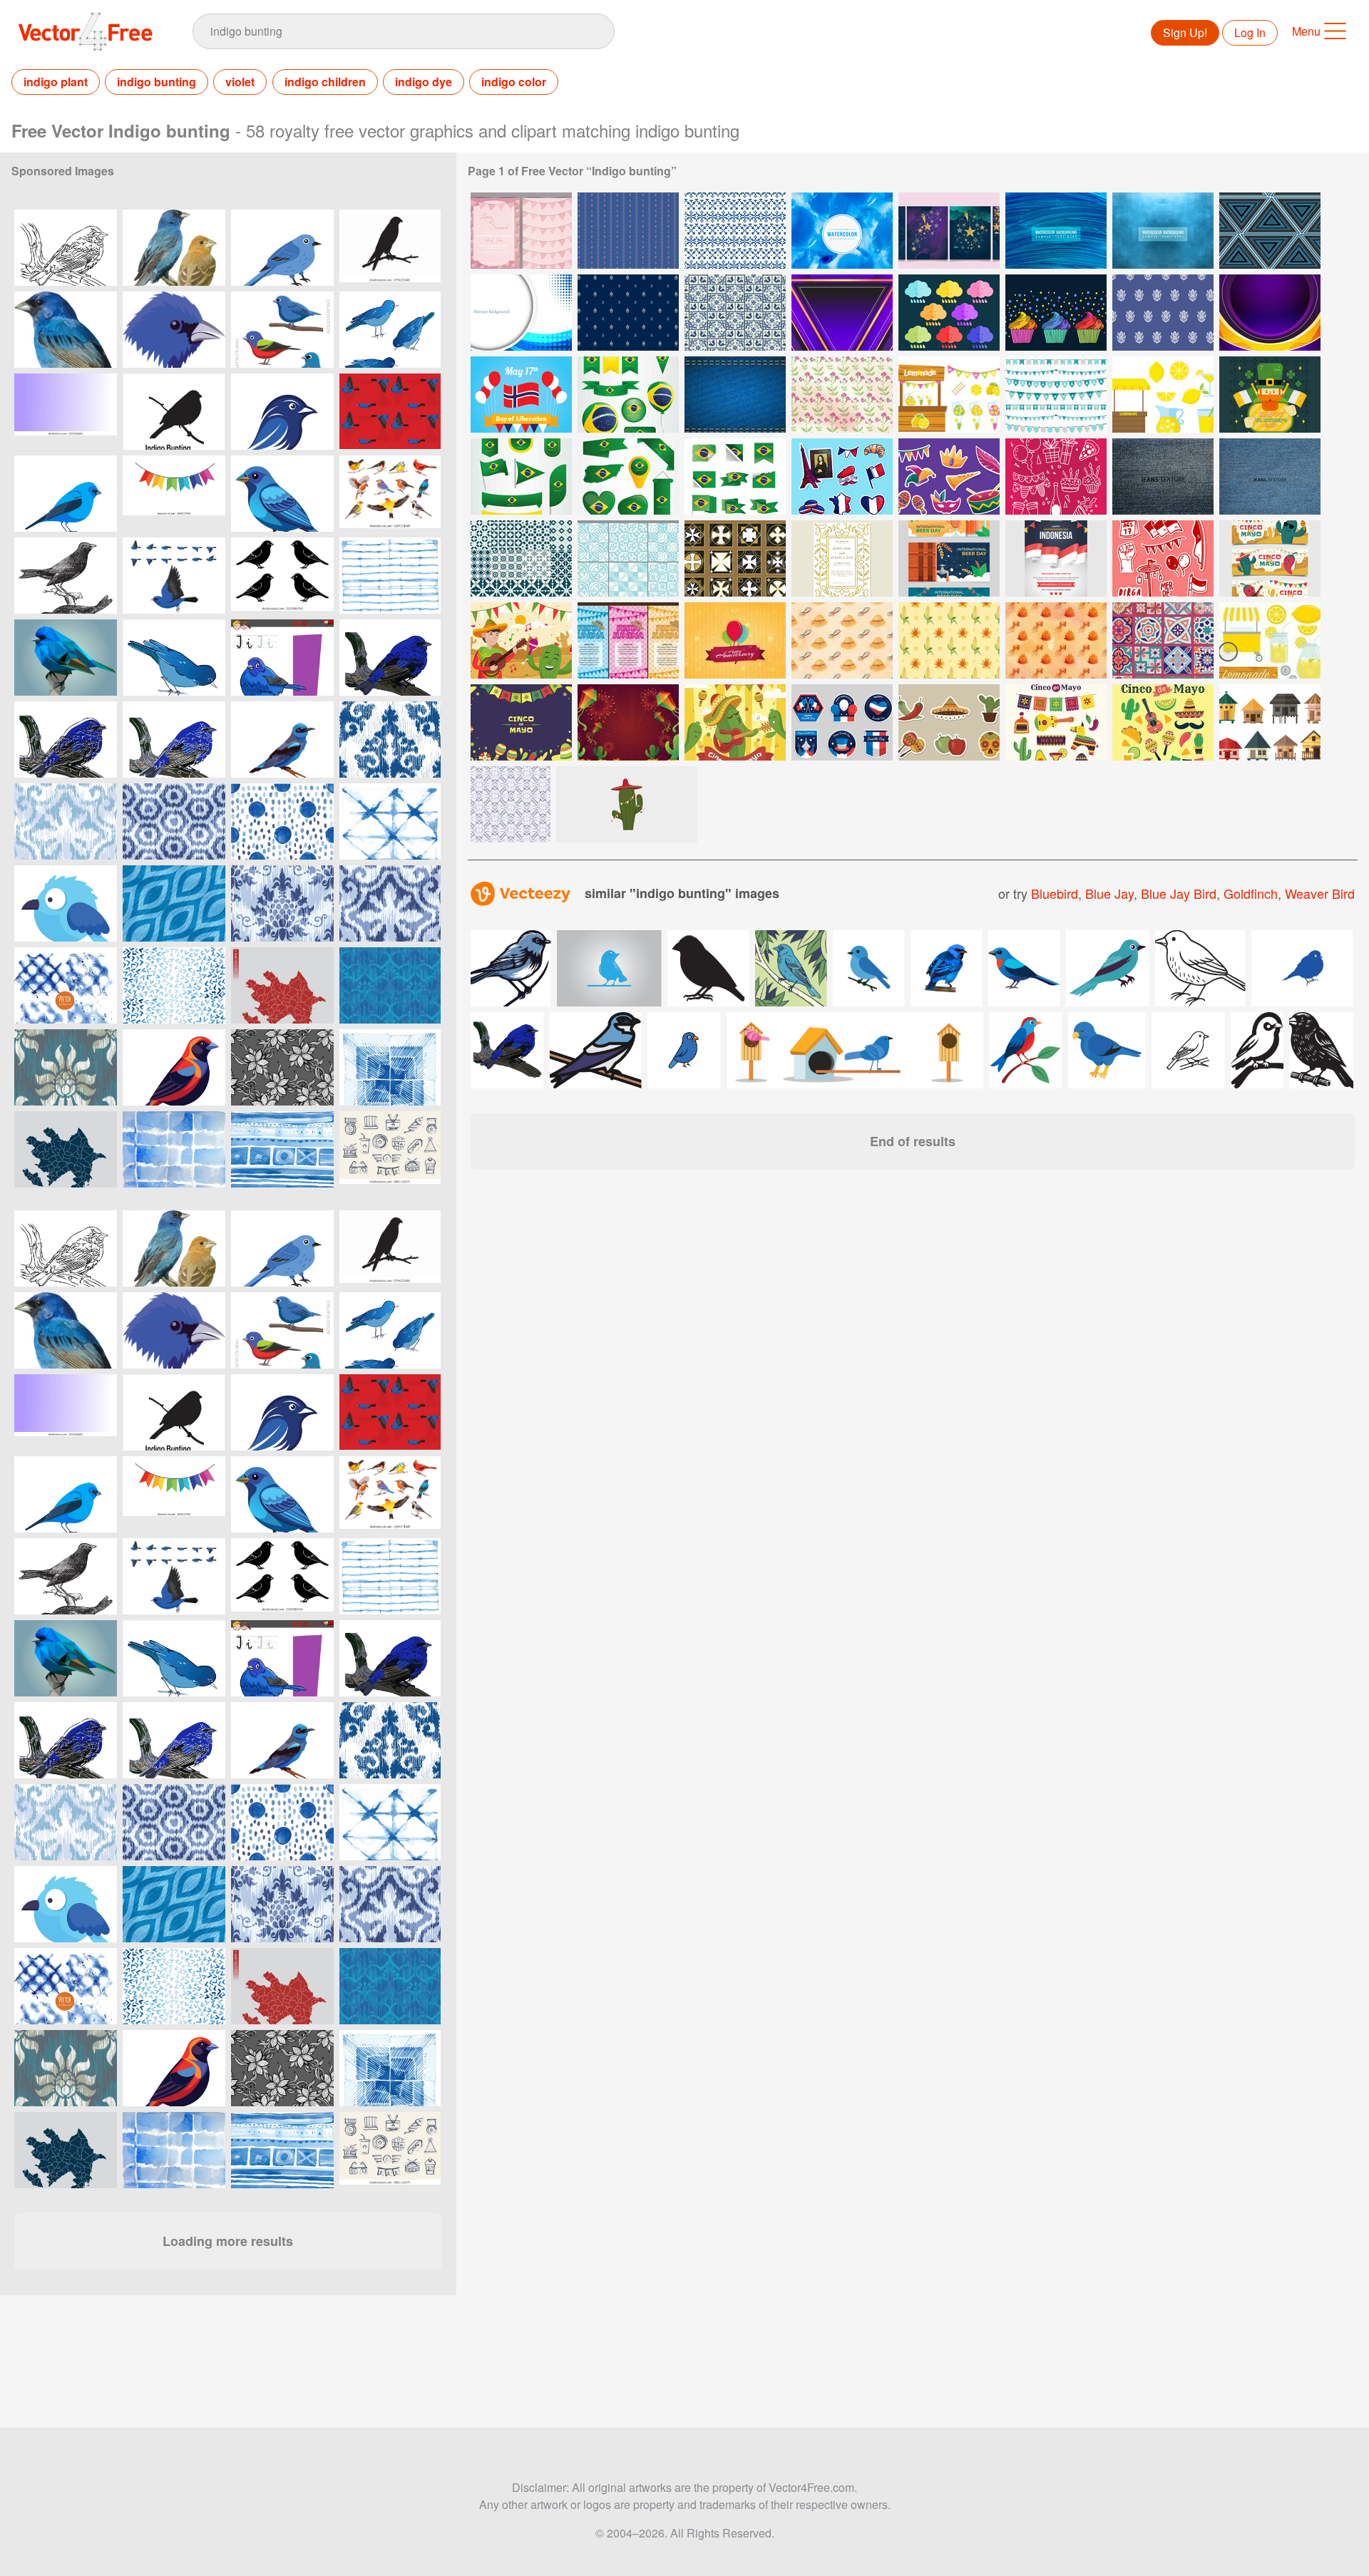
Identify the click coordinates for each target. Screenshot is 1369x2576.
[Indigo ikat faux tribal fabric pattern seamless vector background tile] (66, 821)
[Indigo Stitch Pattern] (735, 231)
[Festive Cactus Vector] (627, 804)
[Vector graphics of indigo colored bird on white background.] (174, 658)
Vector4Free (86, 31)
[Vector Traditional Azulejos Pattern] (735, 313)
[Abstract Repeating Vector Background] (511, 804)
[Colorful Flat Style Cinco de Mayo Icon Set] (1163, 722)
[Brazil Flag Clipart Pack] (628, 395)
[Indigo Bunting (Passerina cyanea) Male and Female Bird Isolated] (174, 248)
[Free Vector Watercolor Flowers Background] (842, 395)
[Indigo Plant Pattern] (628, 231)
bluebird (1055, 893)
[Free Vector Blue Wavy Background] (521, 313)
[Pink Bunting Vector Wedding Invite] (521, 231)
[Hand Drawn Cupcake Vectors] (1056, 313)
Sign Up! (1185, 32)
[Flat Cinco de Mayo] (735, 722)
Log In (1250, 32)
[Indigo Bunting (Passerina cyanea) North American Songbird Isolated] (66, 330)
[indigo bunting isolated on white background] (282, 494)
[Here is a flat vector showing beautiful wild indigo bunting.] (282, 248)
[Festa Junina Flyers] (628, 640)
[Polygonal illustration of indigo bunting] (66, 658)
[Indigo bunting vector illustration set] (282, 576)
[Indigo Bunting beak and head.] (174, 330)
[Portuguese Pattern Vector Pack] (521, 558)
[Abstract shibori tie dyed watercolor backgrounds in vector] (390, 1067)
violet (240, 82)
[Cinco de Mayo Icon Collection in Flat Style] (1056, 722)
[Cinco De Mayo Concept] (521, 640)
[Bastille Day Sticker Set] (842, 722)
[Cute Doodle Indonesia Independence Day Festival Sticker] (1163, 558)
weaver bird (1320, 893)
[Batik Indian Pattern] (628, 313)
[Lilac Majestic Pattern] (1270, 313)
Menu (1306, 31)
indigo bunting (157, 82)
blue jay (1109, 893)
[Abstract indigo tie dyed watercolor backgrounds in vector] (390, 576)
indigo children (325, 82)
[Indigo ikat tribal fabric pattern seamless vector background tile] (390, 903)
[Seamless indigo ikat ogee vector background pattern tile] (174, 903)
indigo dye (424, 82)
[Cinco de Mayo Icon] (949, 722)
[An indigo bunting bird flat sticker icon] (66, 903)
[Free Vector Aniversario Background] (735, 640)
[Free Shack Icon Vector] (1270, 722)
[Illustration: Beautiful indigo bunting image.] (66, 248)
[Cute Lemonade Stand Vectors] (949, 395)
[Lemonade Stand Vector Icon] (1163, 395)
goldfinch (1251, 893)
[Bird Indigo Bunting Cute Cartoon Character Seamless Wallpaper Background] (390, 412)
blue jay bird (1179, 893)
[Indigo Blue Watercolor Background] (842, 231)
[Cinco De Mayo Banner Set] (1270, 558)
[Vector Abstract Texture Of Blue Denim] (735, 395)
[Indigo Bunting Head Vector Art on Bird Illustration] (282, 412)
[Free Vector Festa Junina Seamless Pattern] (842, 640)
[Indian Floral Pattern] (1163, 313)
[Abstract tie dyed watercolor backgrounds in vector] (282, 1149)
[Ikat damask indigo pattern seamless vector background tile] (282, 903)
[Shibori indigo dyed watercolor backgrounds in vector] (66, 985)
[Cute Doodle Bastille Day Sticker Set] (842, 476)
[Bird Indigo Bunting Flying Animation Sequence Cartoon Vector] (174, 576)
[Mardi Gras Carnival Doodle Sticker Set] (949, 476)
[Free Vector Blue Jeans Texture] (1270, 476)
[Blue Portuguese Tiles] (628, 558)
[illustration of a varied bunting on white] (174, 1067)
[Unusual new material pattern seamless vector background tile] (390, 985)
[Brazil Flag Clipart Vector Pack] (521, 476)
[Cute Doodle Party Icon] (1056, 476)
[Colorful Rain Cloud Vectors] (949, 313)
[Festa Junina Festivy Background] (628, 722)
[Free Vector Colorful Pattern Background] (1270, 231)
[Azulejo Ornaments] (1163, 640)
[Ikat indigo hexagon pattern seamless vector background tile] (174, 821)
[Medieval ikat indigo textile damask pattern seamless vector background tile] (390, 740)
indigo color (514, 82)
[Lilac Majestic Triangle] (842, 313)
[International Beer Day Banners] (949, 558)
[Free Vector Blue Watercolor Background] (1163, 231)
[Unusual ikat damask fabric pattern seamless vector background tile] (66, 1067)
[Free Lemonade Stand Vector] (1270, 640)
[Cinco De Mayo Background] (521, 722)
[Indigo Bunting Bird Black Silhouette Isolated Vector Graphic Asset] (390, 248)
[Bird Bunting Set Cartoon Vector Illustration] (282, 330)
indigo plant (56, 82)
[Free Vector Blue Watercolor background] (1056, 231)
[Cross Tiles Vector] (735, 558)
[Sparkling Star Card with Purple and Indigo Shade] (949, 231)
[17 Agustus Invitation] (1056, 558)
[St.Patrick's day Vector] (1270, 395)
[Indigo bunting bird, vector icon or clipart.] (282, 740)
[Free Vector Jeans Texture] (1163, 476)
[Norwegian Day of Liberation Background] (521, 395)
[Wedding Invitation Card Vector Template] (842, 558)
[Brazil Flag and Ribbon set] (735, 476)
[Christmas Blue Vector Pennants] (1056, 395)
